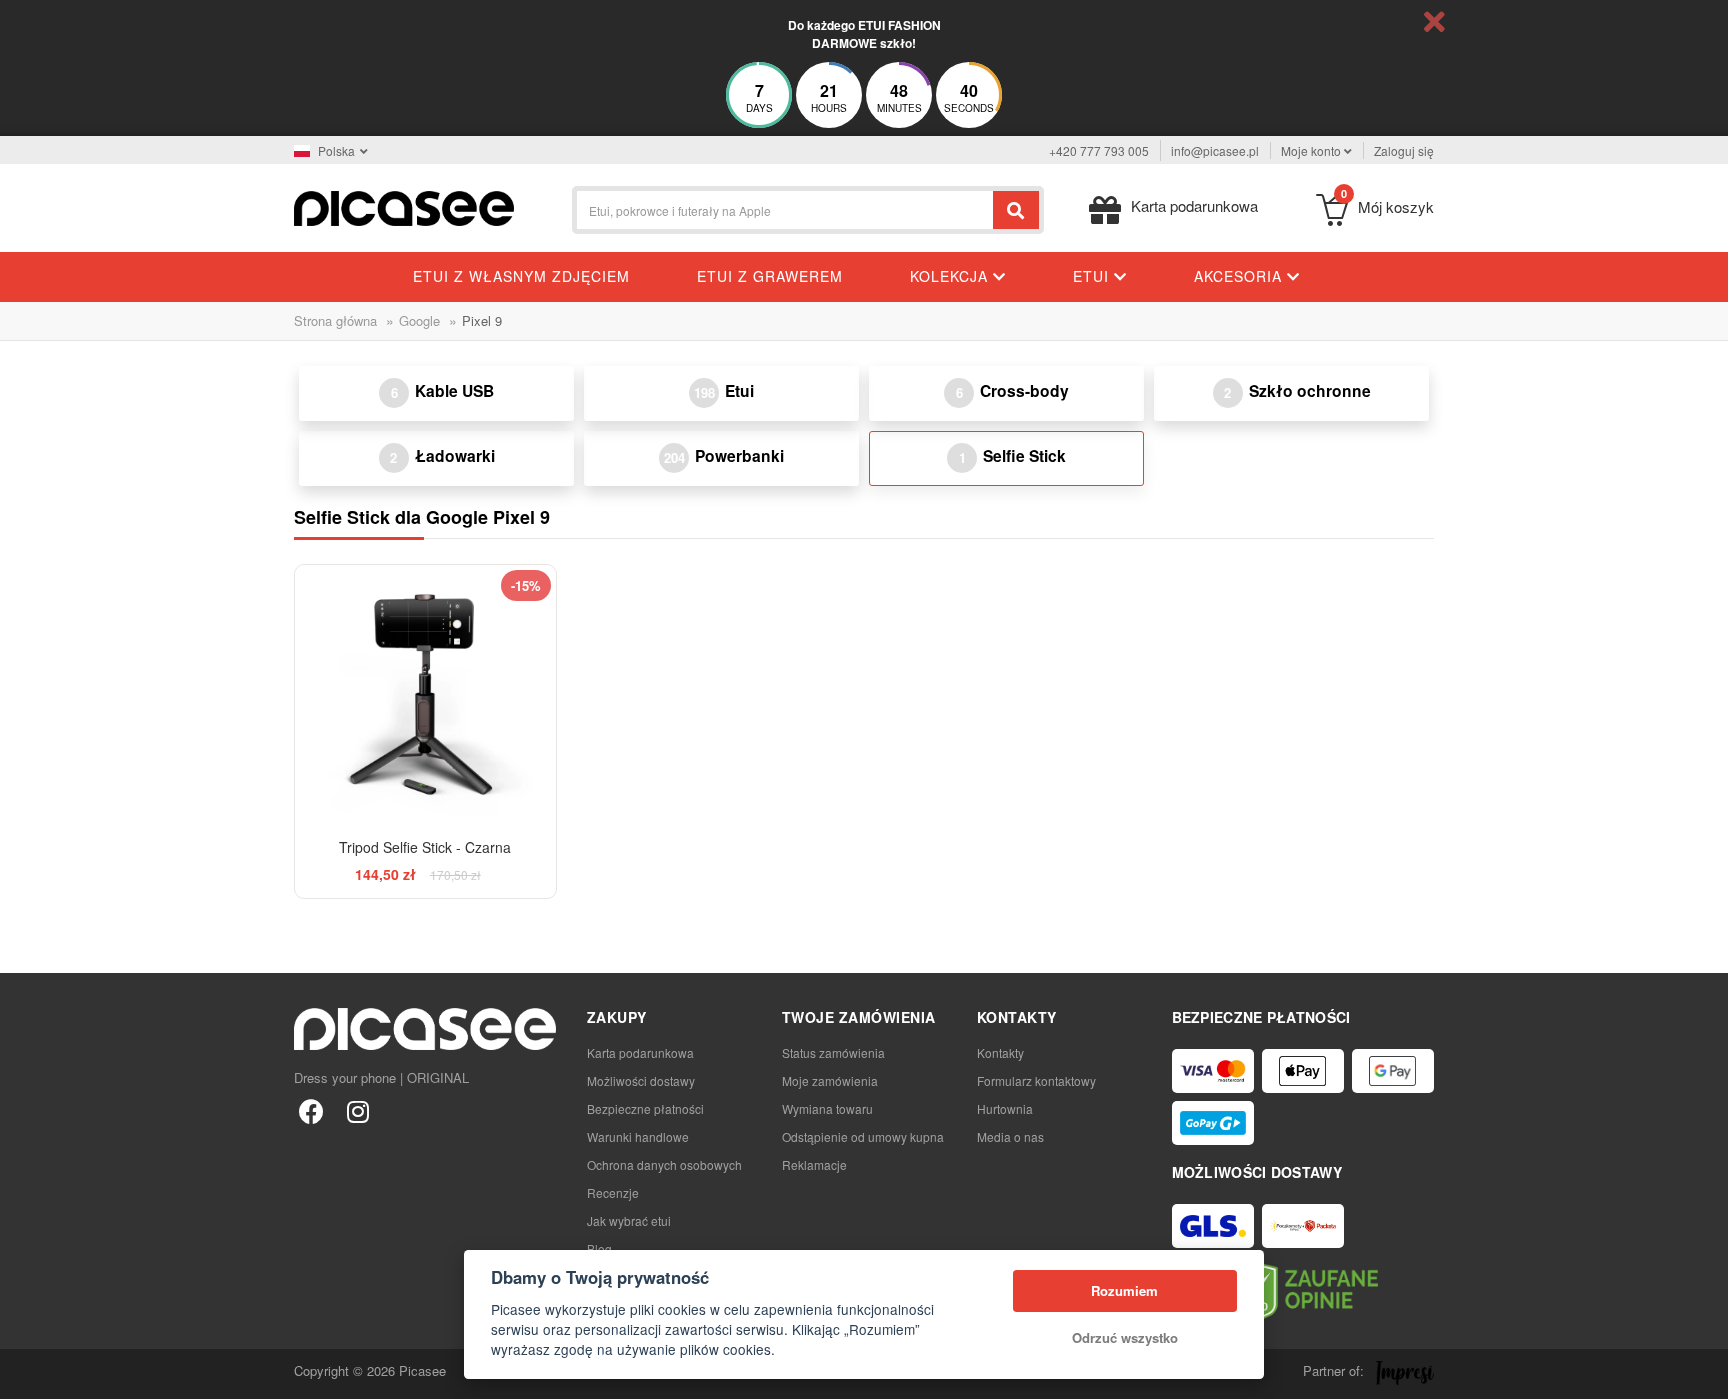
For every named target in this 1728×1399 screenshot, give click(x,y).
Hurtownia (1005, 1108)
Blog (599, 1248)
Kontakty (1000, 1052)
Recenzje (613, 1192)
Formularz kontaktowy (1036, 1080)
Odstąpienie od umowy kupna (863, 1136)
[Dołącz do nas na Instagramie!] (357, 1110)
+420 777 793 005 (1099, 150)
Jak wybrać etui (629, 1220)
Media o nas (1010, 1136)
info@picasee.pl (1215, 150)
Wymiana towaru (827, 1108)
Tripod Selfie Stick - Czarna (425, 847)
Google (419, 320)
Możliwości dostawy (641, 1080)
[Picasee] (404, 206)
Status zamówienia (833, 1052)
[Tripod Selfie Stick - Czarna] (425, 695)
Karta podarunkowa (640, 1052)
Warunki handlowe (638, 1136)
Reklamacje (814, 1164)
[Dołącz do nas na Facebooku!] (311, 1110)
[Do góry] (26, 1373)
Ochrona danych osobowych (664, 1164)
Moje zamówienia (830, 1080)
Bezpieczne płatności (645, 1108)
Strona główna (335, 320)
